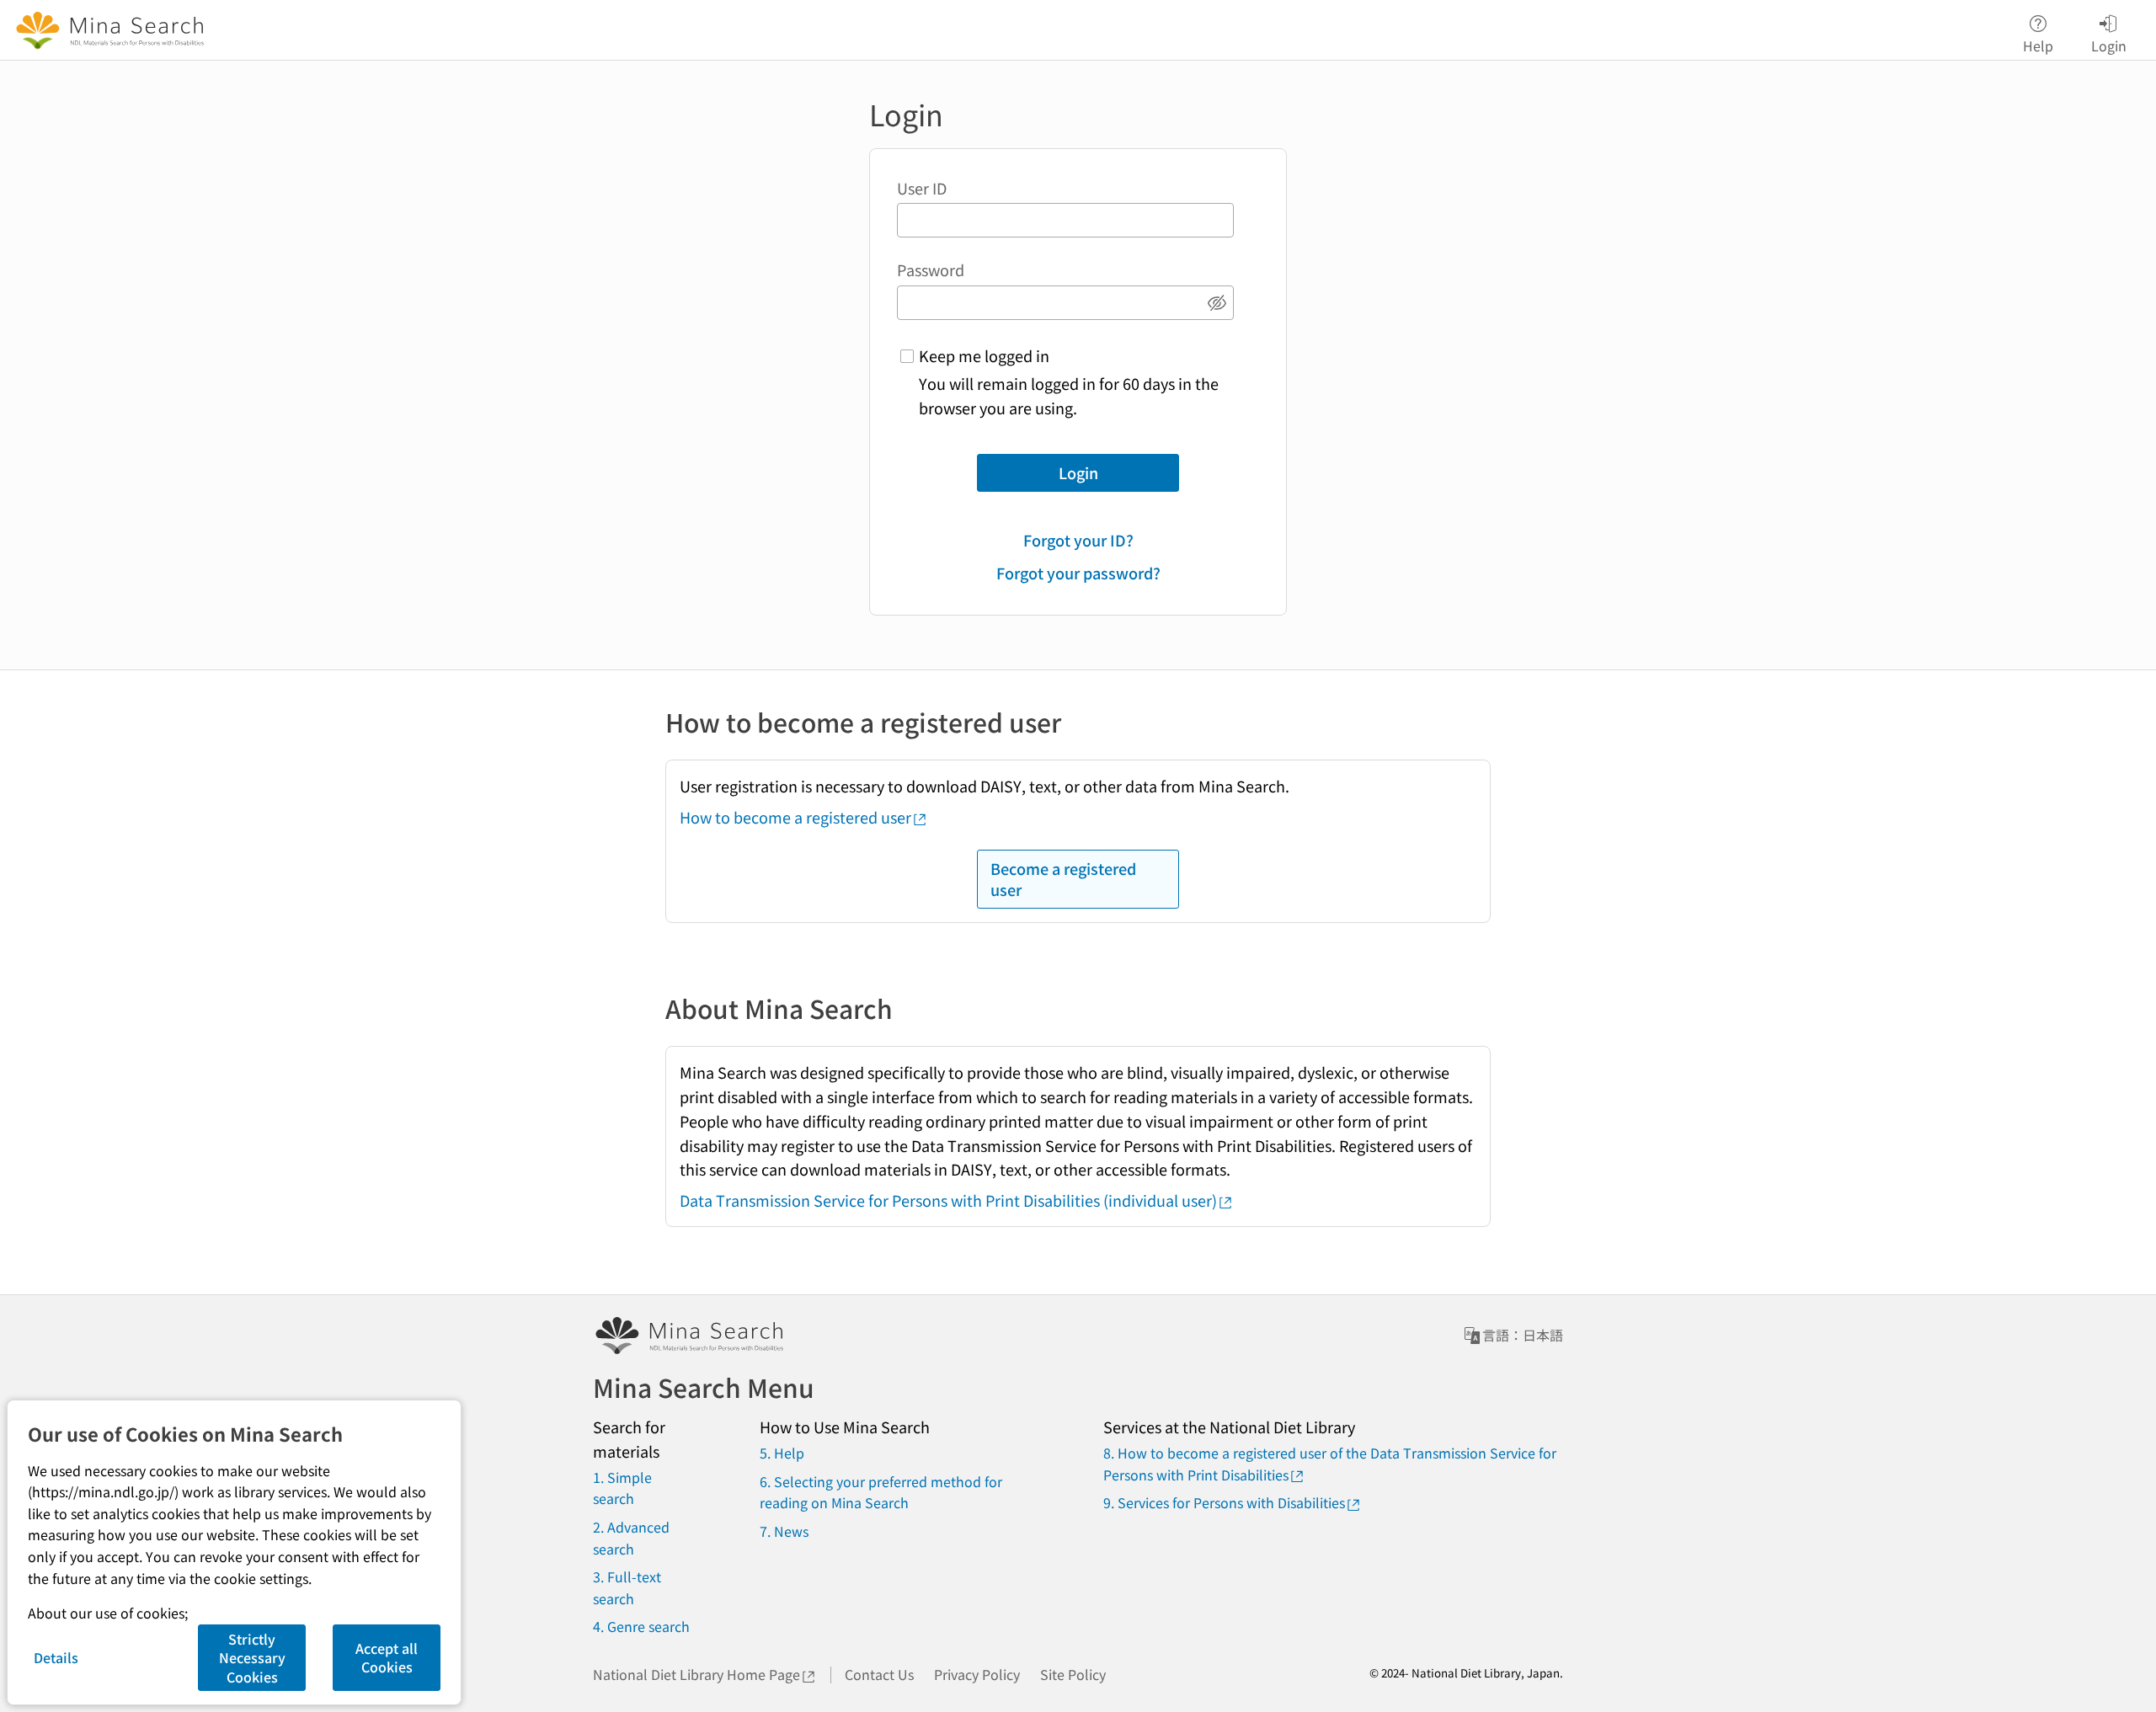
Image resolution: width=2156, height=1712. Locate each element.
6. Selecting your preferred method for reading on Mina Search (881, 1492)
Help (2038, 44)
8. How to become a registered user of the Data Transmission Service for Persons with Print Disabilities (1330, 1464)
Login (1078, 472)
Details (56, 1657)
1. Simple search (622, 1488)
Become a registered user (1063, 879)
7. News (784, 1531)
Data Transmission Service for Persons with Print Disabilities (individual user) (948, 1200)
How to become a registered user (795, 817)
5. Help (782, 1453)
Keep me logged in (984, 355)
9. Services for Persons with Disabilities (1224, 1502)
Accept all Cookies (387, 1657)
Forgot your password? (1078, 573)
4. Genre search (641, 1626)
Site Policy (1073, 1674)
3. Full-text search (627, 1587)
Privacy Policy (977, 1674)
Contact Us (879, 1674)
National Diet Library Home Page (696, 1674)
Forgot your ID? (1078, 540)
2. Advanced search (631, 1538)
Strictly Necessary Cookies (252, 1658)
